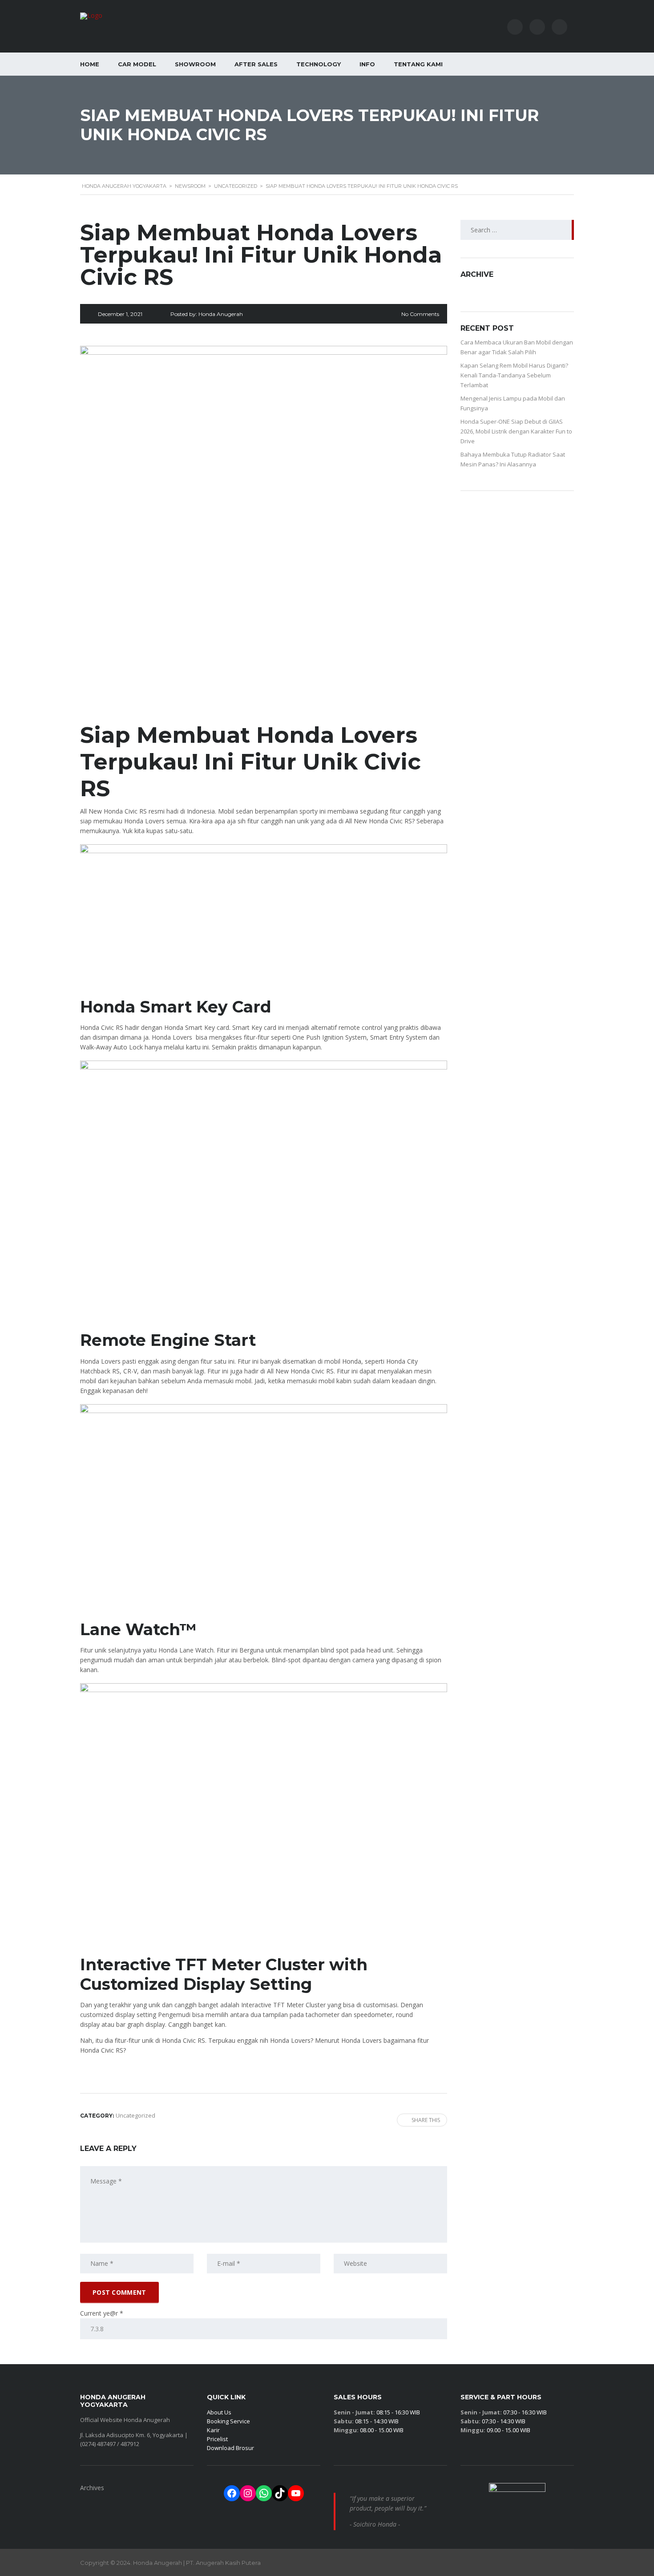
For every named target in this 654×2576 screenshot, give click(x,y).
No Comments (420, 314)
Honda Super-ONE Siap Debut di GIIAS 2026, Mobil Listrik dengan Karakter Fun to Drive (516, 431)
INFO (367, 64)
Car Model (137, 64)
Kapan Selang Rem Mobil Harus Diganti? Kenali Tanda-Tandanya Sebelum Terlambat (514, 375)
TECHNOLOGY (319, 64)
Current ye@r (102, 2313)
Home (90, 64)
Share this (426, 2120)
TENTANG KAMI (418, 64)
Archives (92, 2488)
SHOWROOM (195, 64)
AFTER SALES (256, 64)
